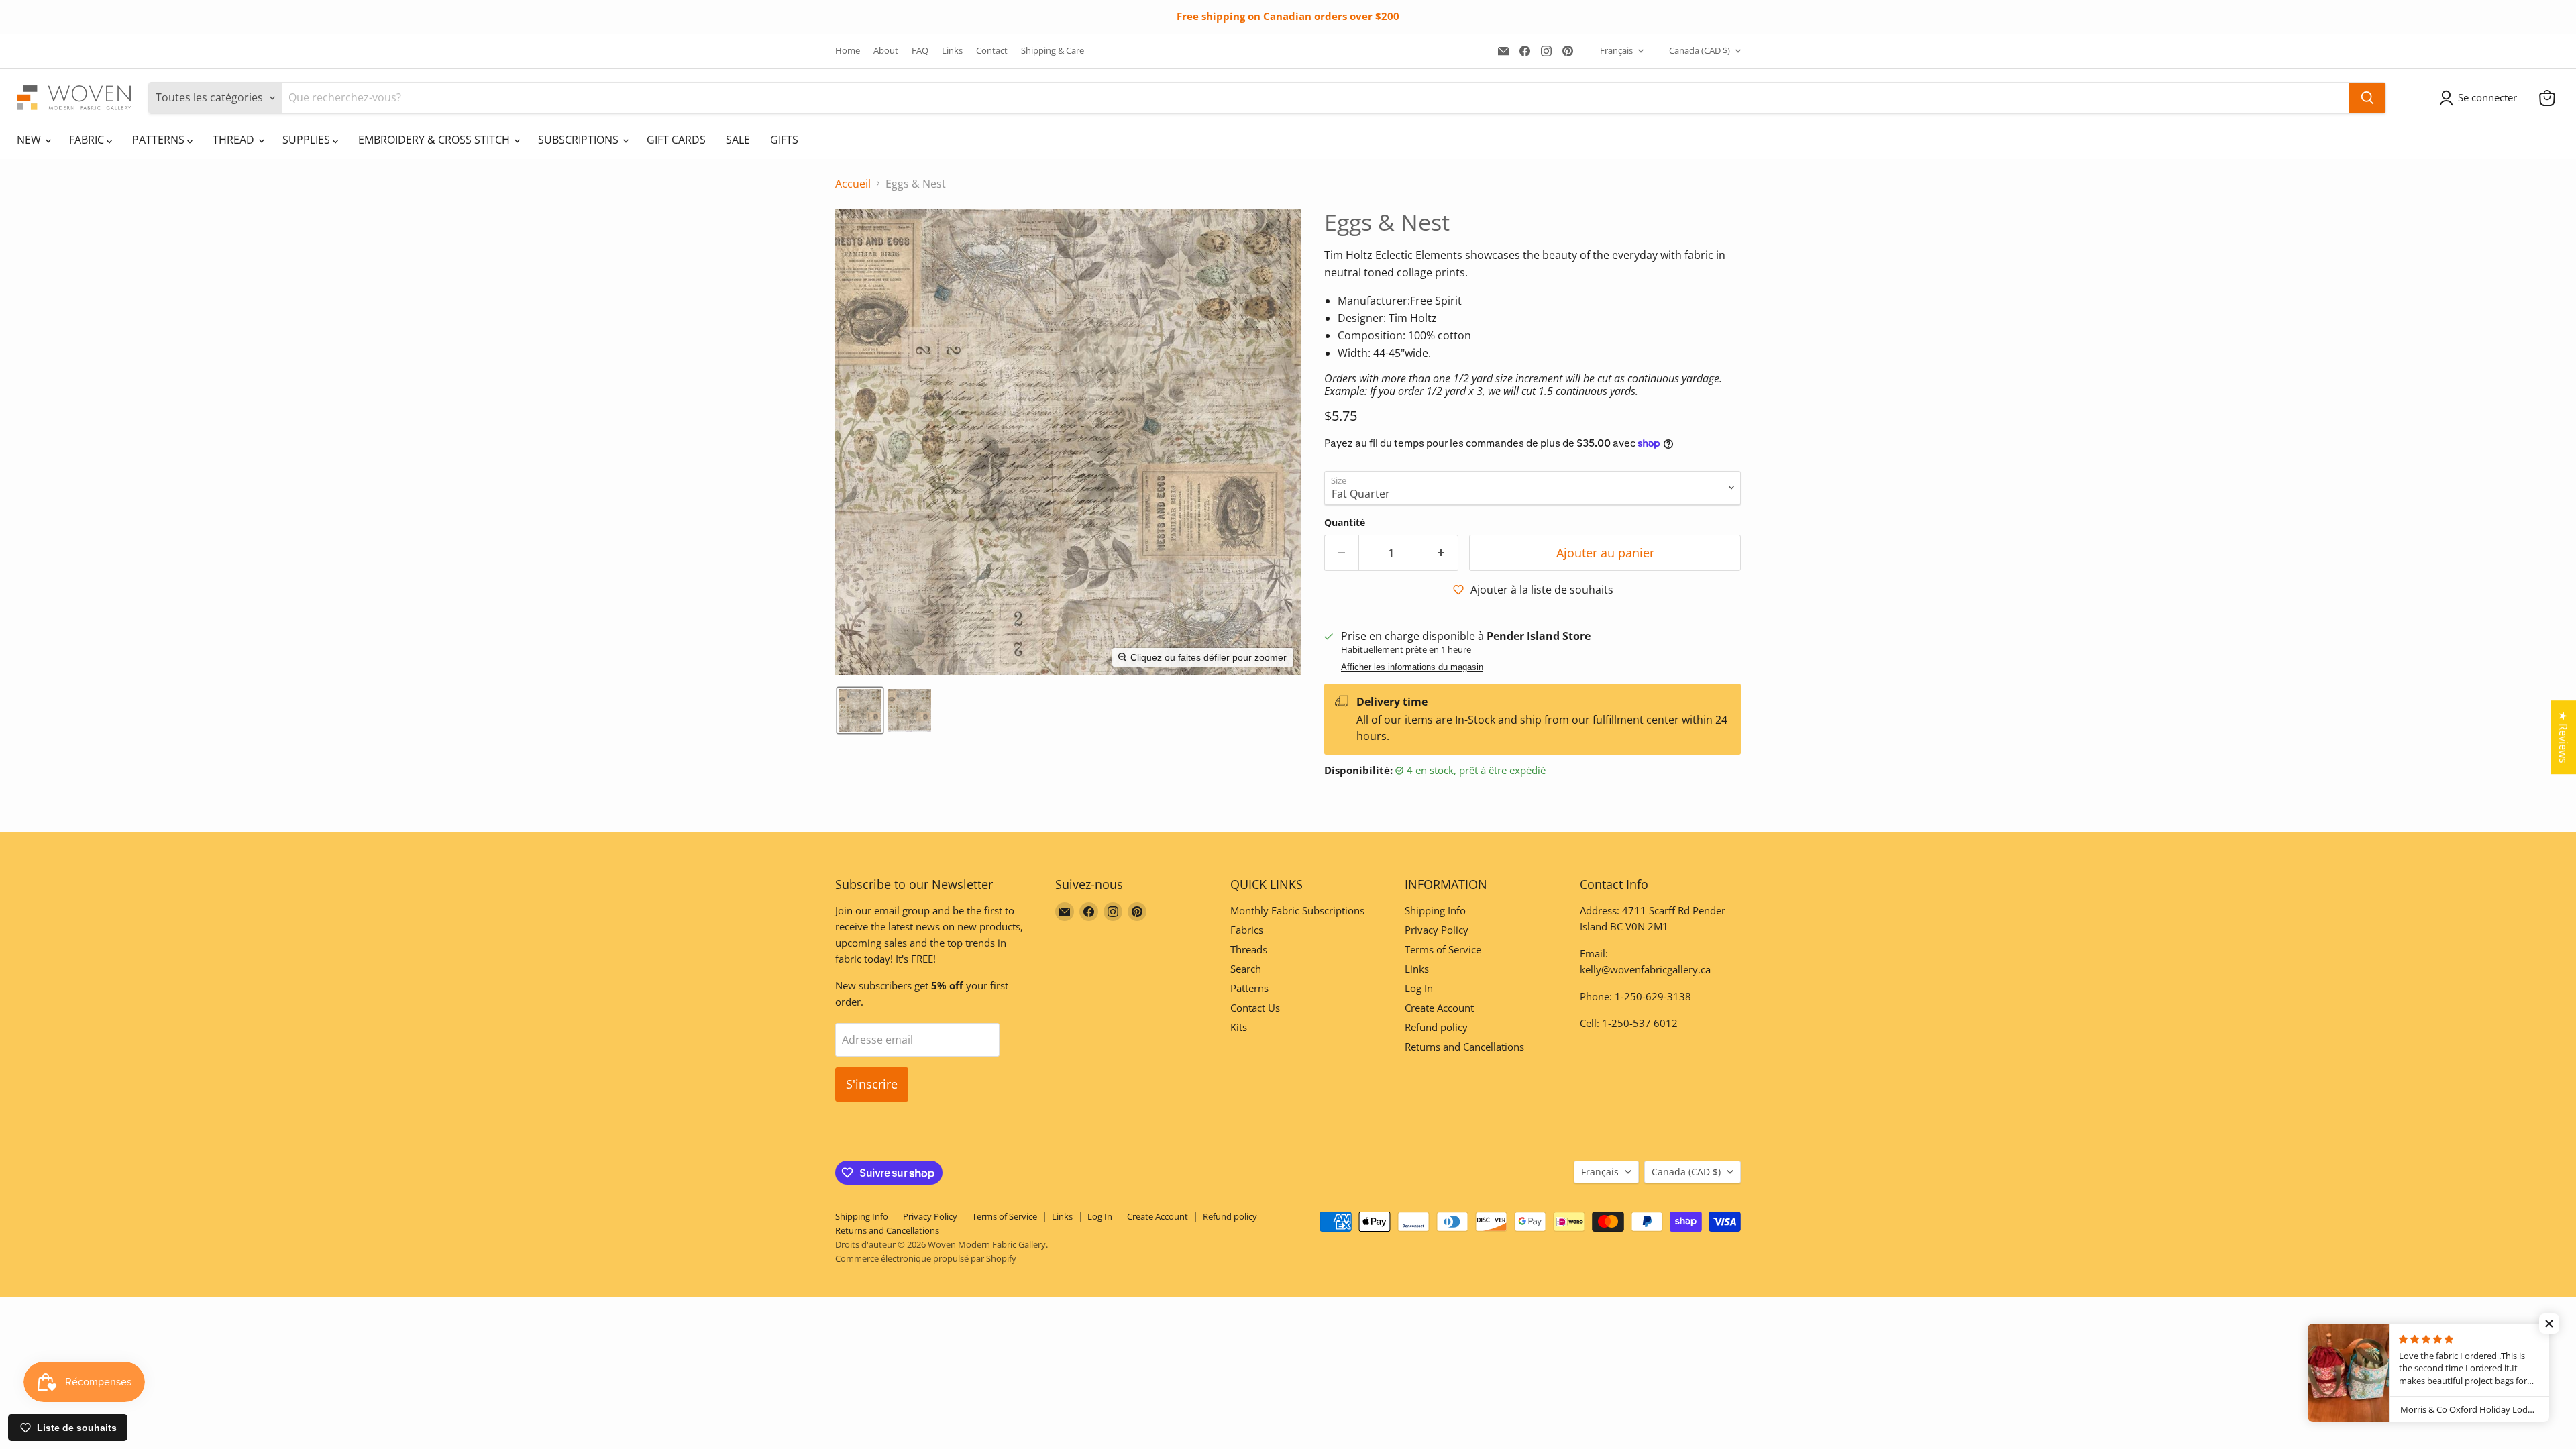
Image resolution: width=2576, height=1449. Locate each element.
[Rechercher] (2367, 98)
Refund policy (1436, 1027)
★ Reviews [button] (2563, 737)
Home (848, 51)
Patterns (1249, 988)
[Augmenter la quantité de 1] (1441, 553)
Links (952, 51)
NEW (30, 140)
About (886, 51)
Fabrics (1247, 930)
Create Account (1439, 1008)
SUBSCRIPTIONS (580, 140)
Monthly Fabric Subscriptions (1297, 910)
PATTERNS (160, 140)
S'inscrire (872, 1084)
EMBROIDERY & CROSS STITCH (435, 140)
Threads (1249, 949)
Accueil (853, 184)
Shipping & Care (1053, 51)
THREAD (235, 140)
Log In (1419, 988)
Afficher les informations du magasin (1412, 667)
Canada (1700, 50)
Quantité (1345, 523)
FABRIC (88, 140)
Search (1246, 969)
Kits (1239, 1027)
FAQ (920, 51)
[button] (2481, 98)
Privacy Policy (1437, 930)
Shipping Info (1435, 910)
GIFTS (784, 140)
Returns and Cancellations (1464, 1046)
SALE (738, 140)
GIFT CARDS (676, 140)
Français (1616, 50)
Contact (992, 51)
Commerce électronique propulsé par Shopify (926, 1258)
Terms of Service (1443, 949)
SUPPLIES (308, 140)
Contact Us (1255, 1008)
